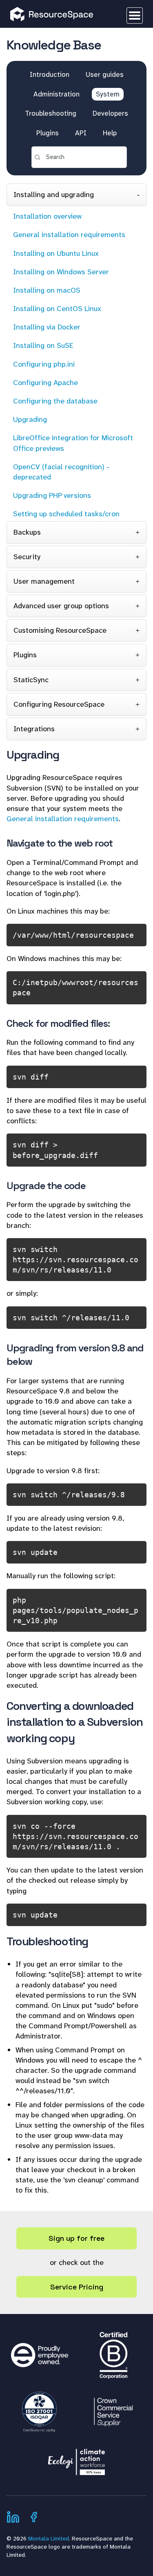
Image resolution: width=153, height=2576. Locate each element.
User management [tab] (44, 581)
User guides (105, 74)
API (81, 133)
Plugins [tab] (25, 655)
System (108, 94)
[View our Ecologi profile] (77, 2458)
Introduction (50, 74)
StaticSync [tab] (31, 680)
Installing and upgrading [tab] (54, 195)
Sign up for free (76, 2238)
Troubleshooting (51, 113)
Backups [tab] (27, 532)
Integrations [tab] (34, 729)
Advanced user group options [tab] (61, 606)
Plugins (48, 133)
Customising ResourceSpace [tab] (60, 630)
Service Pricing (77, 2287)
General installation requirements (63, 819)
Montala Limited (49, 2538)
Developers (110, 113)
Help (110, 133)
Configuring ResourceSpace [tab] (59, 704)
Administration (57, 94)
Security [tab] (27, 557)
